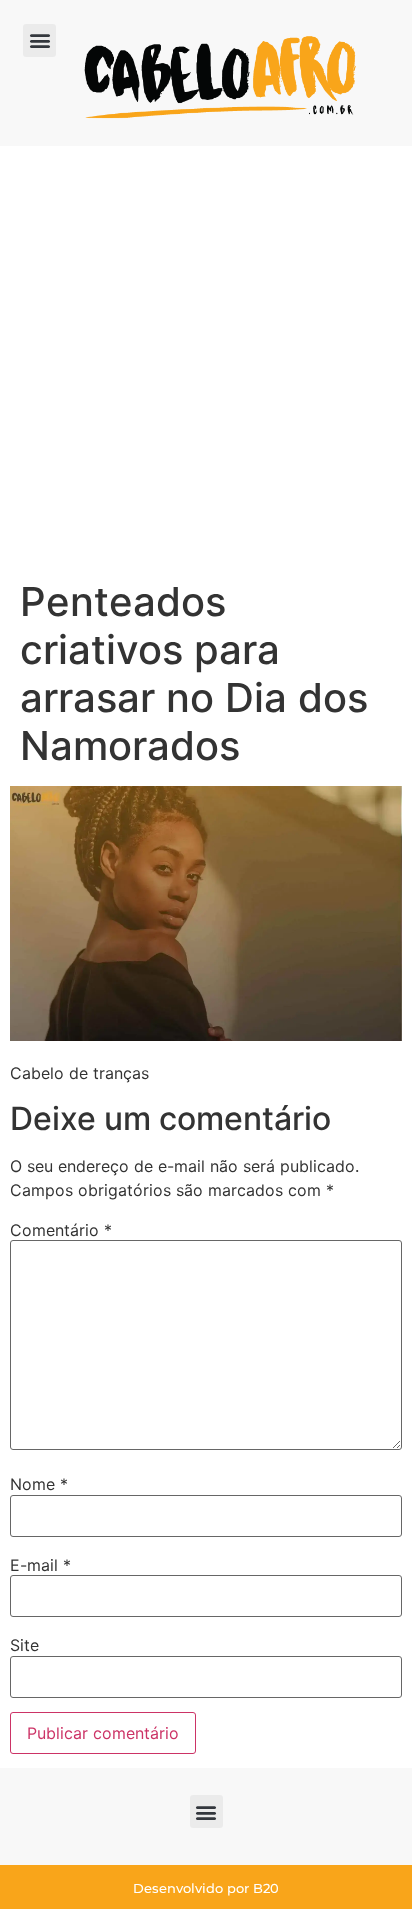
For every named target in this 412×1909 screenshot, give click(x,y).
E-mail (40, 1565)
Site (24, 1645)
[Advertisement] (206, 362)
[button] (39, 40)
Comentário (61, 1230)
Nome (39, 1484)
